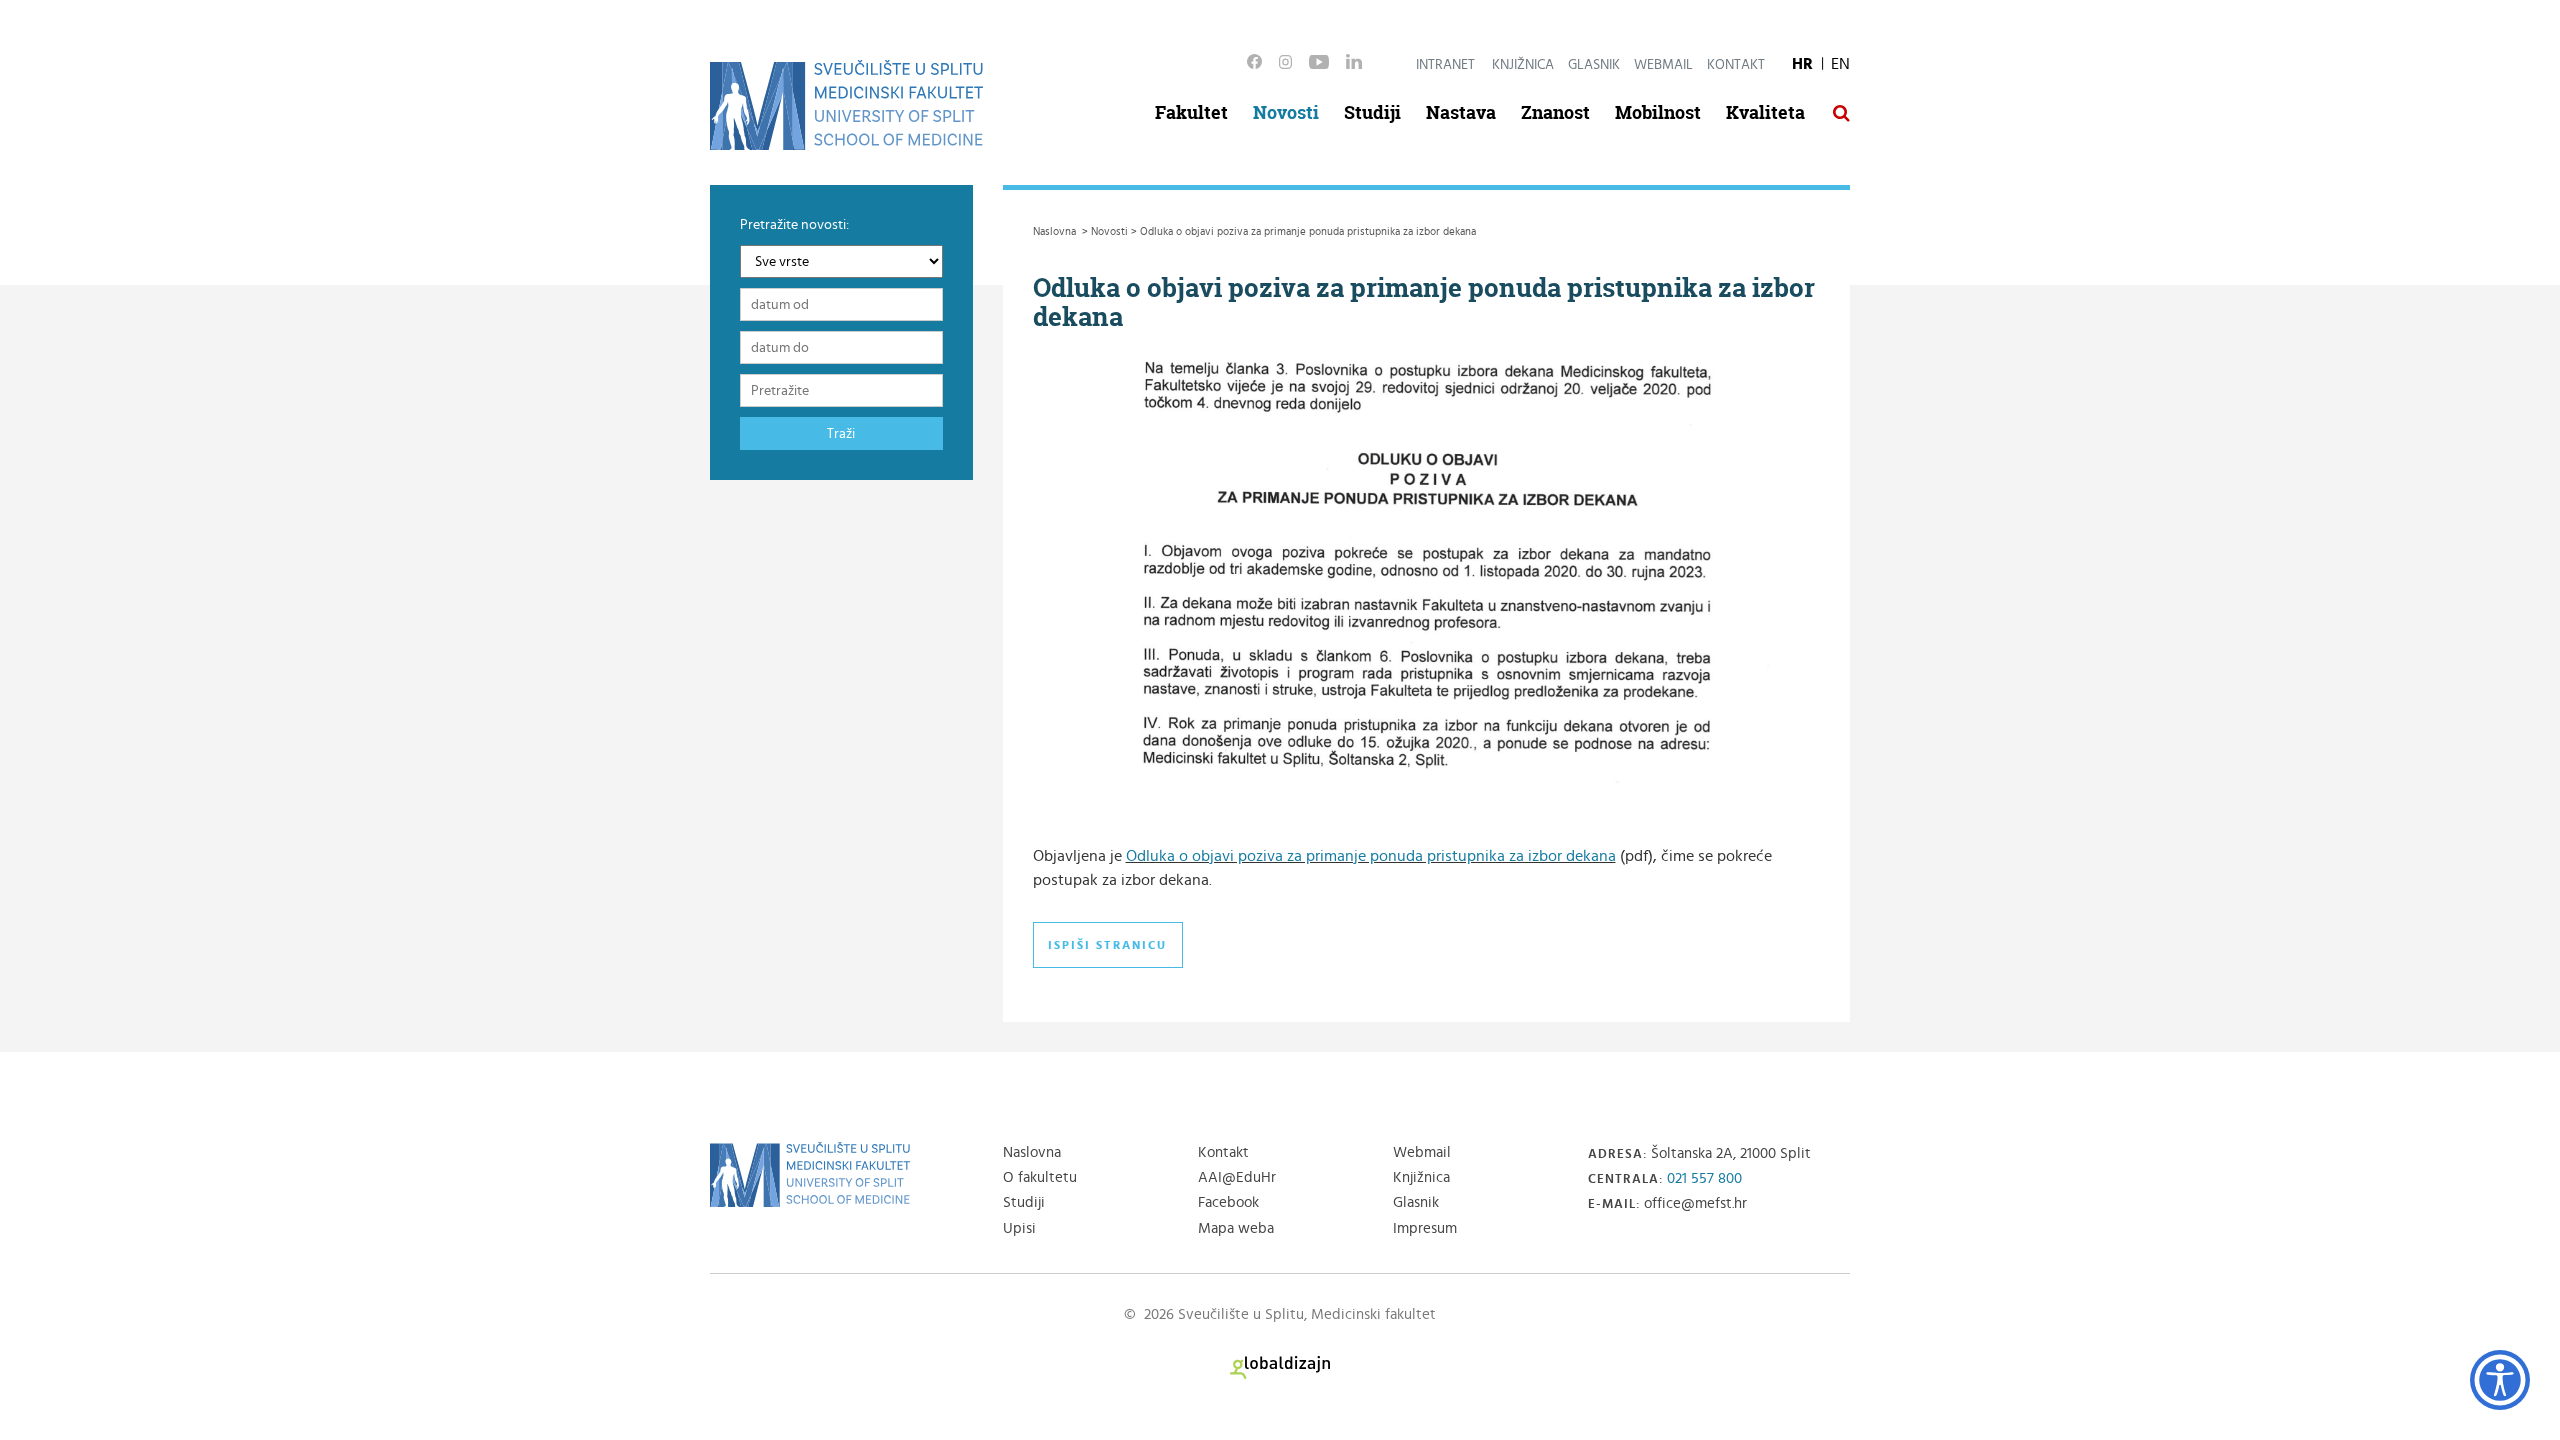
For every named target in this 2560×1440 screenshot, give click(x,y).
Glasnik (1594, 65)
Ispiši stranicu (1107, 945)
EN (1840, 64)
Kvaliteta (1765, 112)
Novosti (1286, 112)
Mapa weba (1236, 1228)
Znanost (1555, 112)
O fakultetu (1040, 1177)
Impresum (1425, 1228)
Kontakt (1736, 65)
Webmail (1663, 65)
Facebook (1228, 1202)
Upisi (1019, 1228)
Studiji (1372, 112)
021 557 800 (1704, 1178)
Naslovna (1032, 1152)
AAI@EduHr (1237, 1177)
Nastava (1461, 112)
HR (1802, 64)
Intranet (1445, 65)
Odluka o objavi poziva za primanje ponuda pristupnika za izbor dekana (1371, 856)
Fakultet (1191, 112)
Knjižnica (1523, 65)
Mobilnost (1658, 112)
